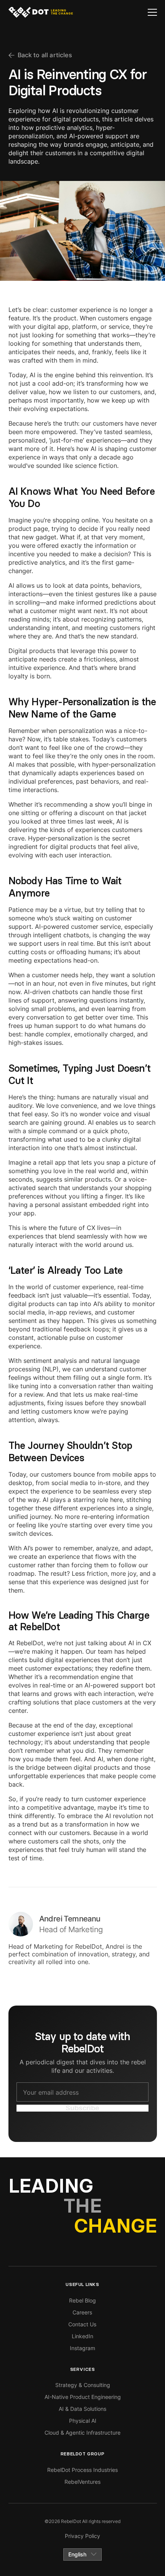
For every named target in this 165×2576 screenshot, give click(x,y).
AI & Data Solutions (82, 2409)
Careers (82, 2312)
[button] (152, 12)
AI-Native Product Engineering (83, 2397)
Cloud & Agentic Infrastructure (82, 2433)
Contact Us (82, 2324)
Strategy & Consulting (83, 2385)
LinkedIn (82, 2336)
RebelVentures (82, 2482)
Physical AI (83, 2421)
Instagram (82, 2348)
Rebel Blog (82, 2300)
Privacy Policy (82, 2536)
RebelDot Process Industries (82, 2470)
